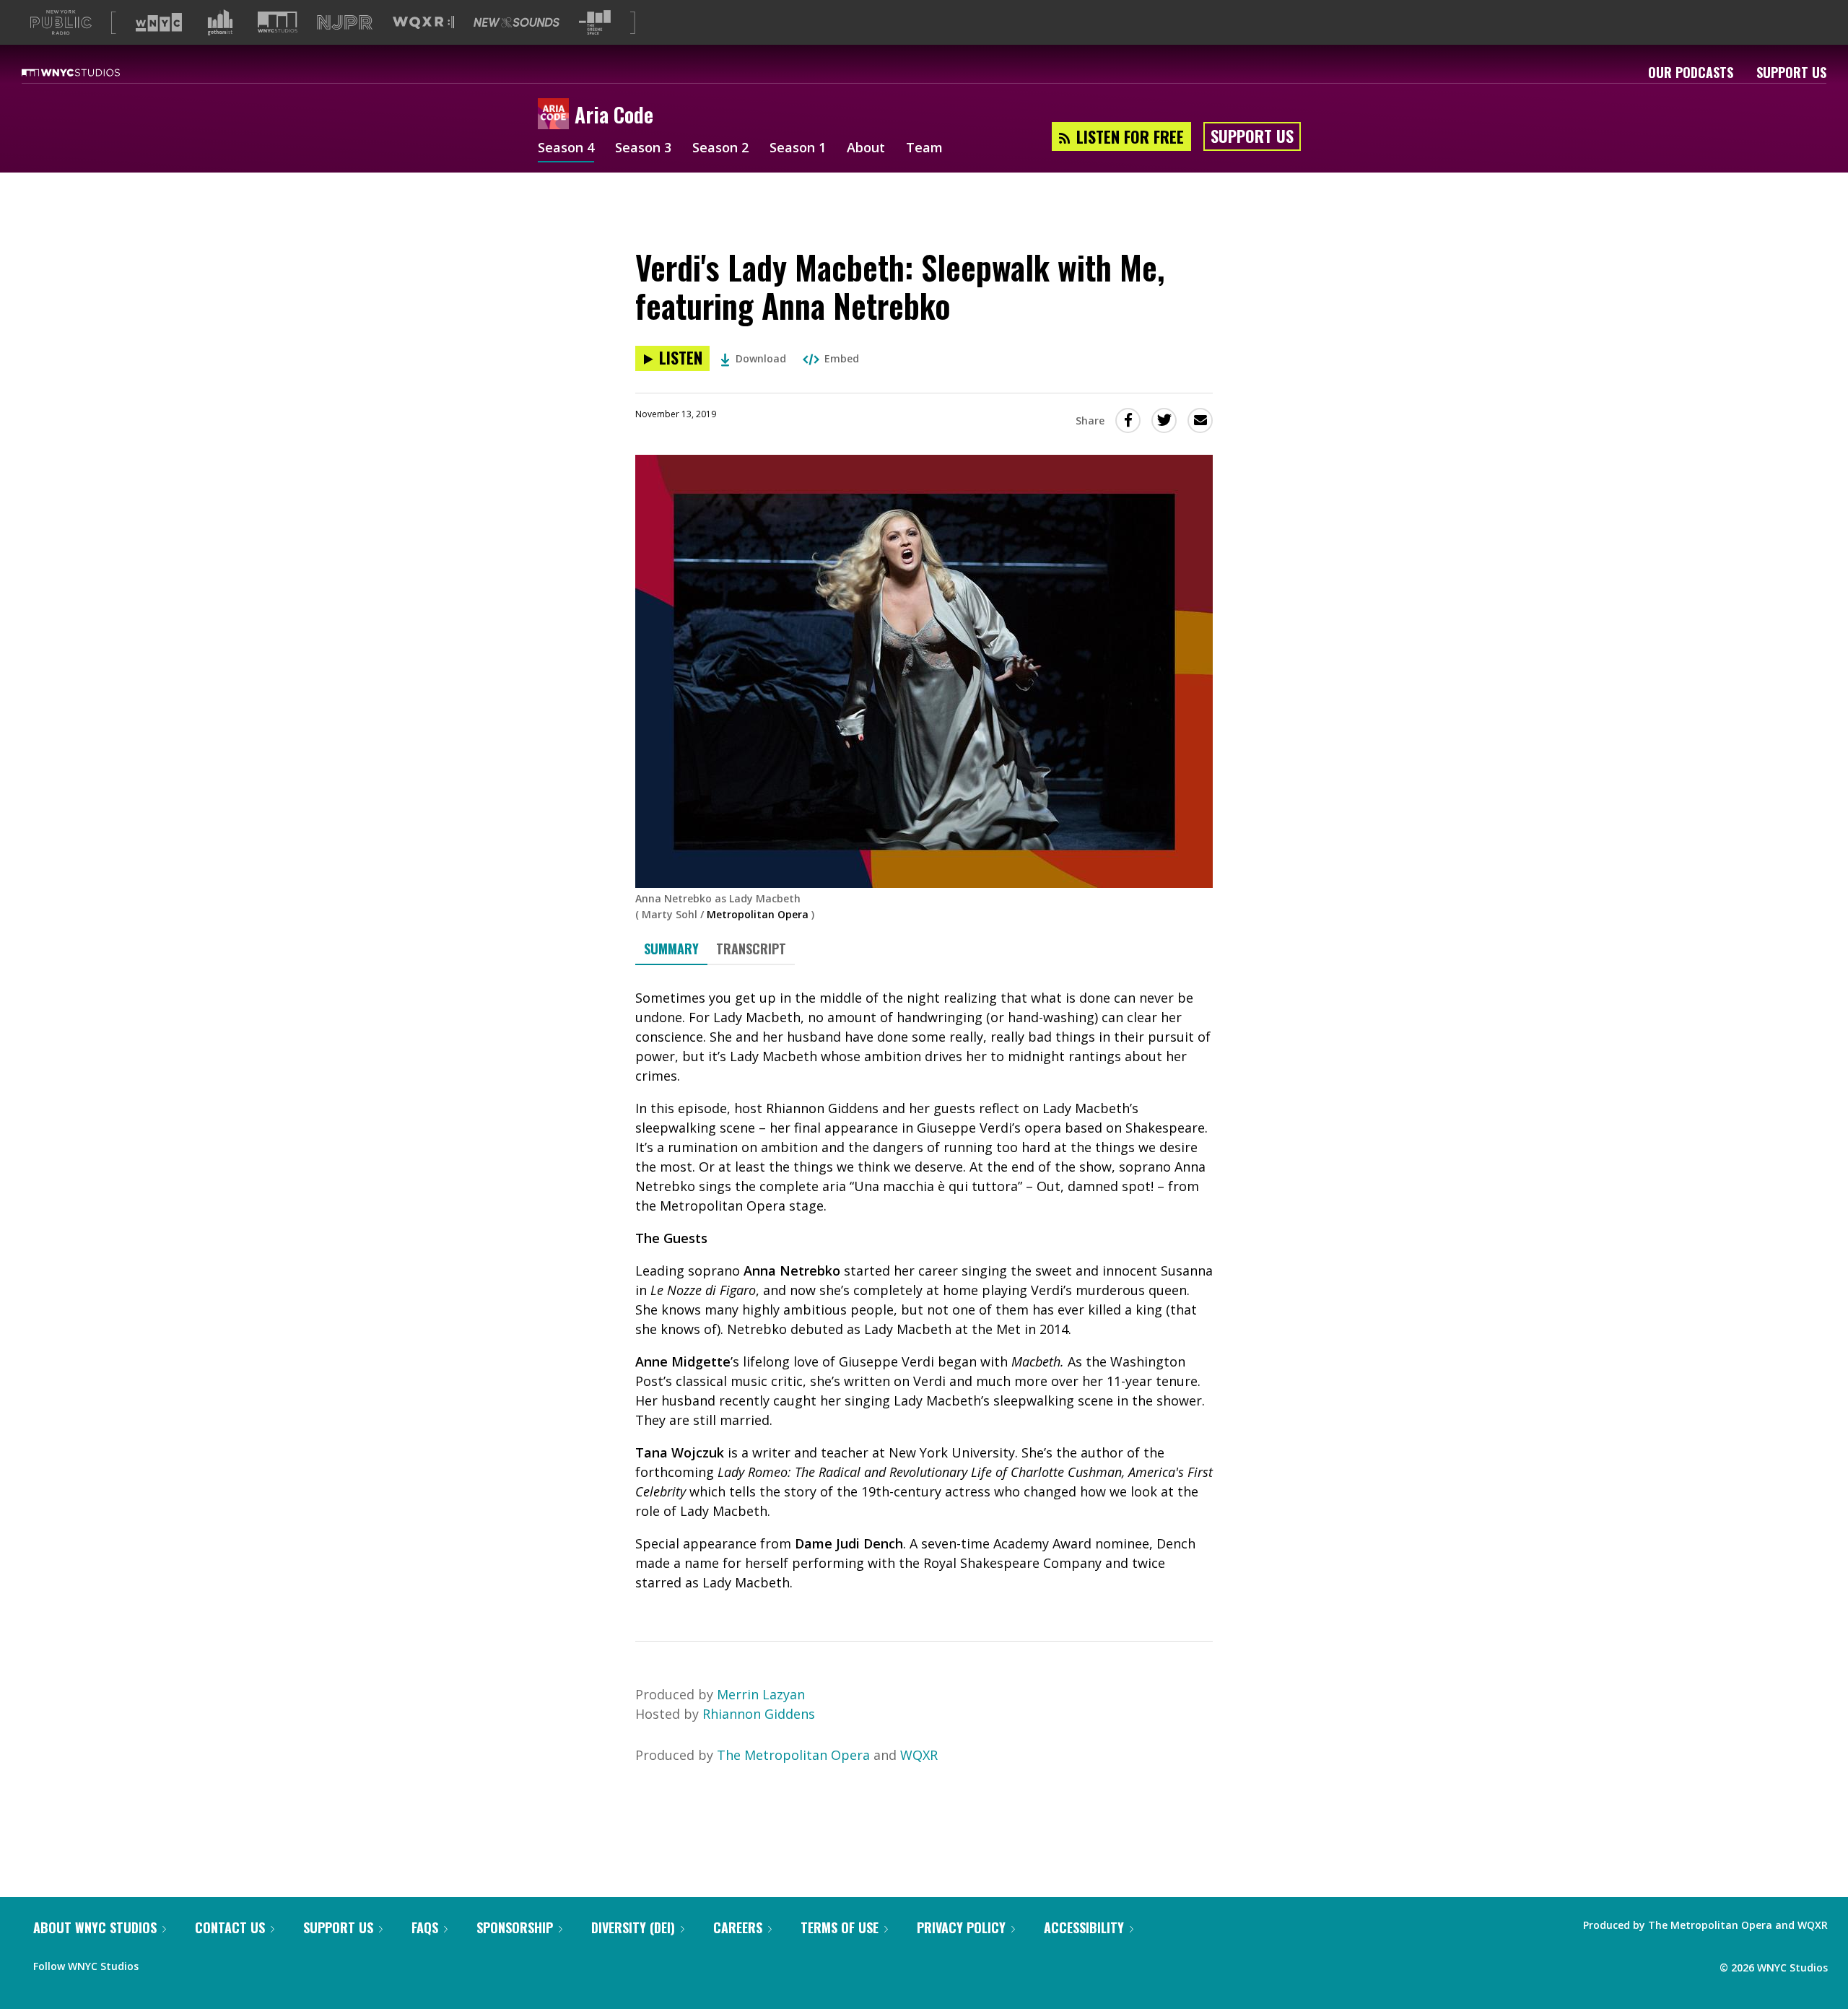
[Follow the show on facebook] (160, 1963)
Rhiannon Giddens (759, 1714)
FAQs (425, 1927)
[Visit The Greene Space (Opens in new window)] (595, 23)
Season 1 (798, 149)
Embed (842, 358)
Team (924, 149)
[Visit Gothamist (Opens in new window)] (220, 22)
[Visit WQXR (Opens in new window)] (423, 23)
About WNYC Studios (95, 1927)
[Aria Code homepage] (556, 115)
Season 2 (720, 149)
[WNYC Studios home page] (89, 72)
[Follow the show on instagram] (215, 1963)
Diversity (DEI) (633, 1927)
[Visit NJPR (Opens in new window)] (345, 23)
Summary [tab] (671, 949)
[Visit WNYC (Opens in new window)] (159, 22)
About (866, 149)
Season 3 (643, 149)
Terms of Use (840, 1927)
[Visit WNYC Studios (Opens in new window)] (278, 22)
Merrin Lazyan (761, 1694)
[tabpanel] (924, 1290)
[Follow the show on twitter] (188, 1963)
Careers (738, 1927)
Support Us (1791, 72)
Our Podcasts (1691, 72)
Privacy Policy (961, 1927)
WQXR (919, 1755)
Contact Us (230, 1927)
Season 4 (566, 149)
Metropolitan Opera (758, 914)
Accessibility (1084, 1927)
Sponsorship (515, 1927)
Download (761, 358)
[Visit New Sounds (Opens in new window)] (517, 22)
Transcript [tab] (751, 949)
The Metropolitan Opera (793, 1755)
